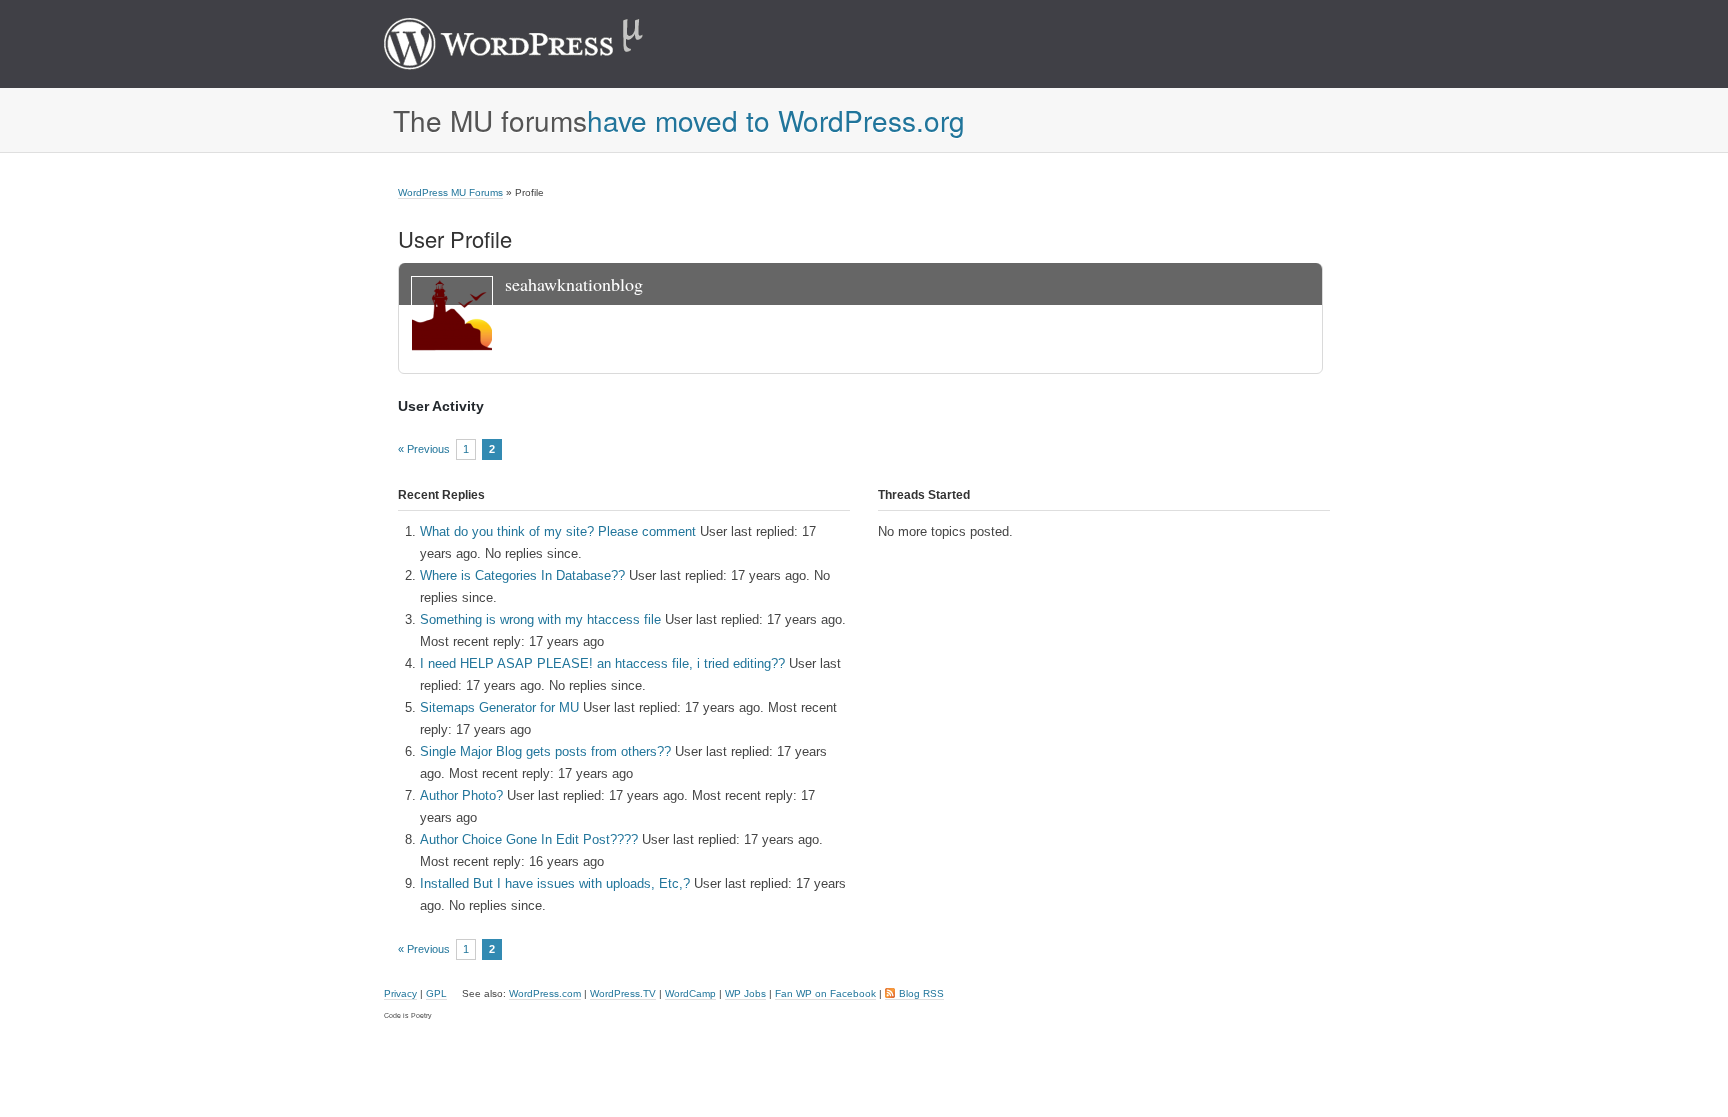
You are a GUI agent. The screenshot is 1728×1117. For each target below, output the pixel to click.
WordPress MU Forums (450, 192)
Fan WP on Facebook (825, 993)
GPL (436, 993)
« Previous (424, 449)
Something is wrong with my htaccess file (540, 619)
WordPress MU (534, 44)
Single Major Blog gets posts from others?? (545, 751)
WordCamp (690, 993)
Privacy (400, 993)
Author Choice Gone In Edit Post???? (529, 839)
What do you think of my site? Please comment (558, 531)
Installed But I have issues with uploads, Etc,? (555, 883)
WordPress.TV (623, 993)
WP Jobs (745, 993)
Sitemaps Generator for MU (499, 707)
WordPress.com (545, 993)
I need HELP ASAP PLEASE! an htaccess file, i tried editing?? (602, 663)
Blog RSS (921, 993)
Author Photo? (461, 795)
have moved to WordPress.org (776, 120)
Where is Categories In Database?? (522, 575)
